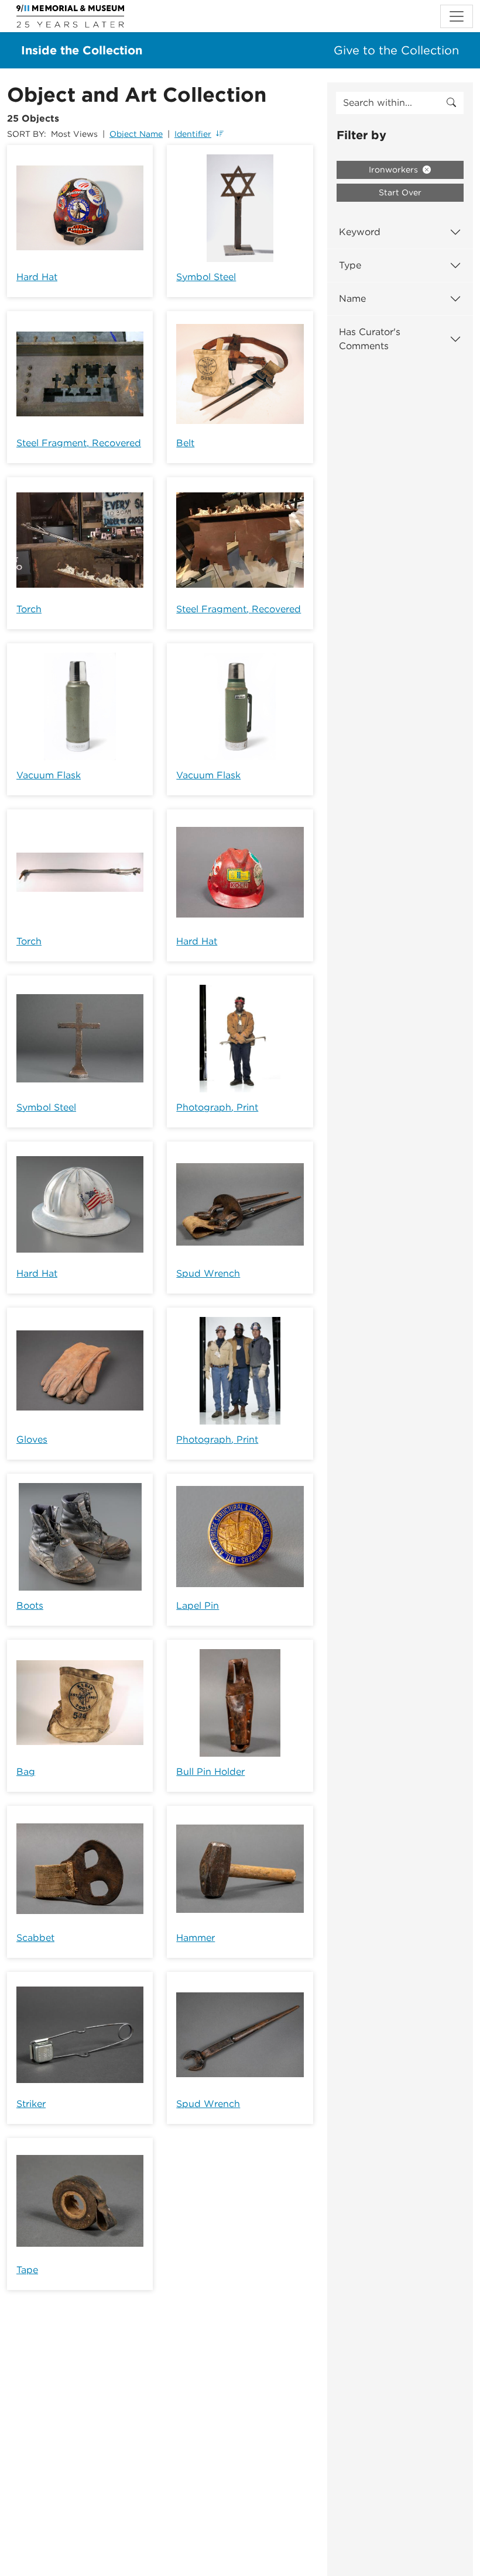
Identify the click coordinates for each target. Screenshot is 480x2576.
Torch (29, 609)
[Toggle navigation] (457, 16)
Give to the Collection (396, 50)
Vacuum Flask (49, 775)
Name (352, 299)
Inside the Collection (82, 50)
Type (350, 265)
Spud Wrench (208, 1273)
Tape (27, 2270)
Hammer (196, 1938)
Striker (31, 2104)
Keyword (360, 232)
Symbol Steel (206, 277)
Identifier (193, 134)
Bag (26, 1772)
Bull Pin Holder (210, 1772)
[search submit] (451, 103)
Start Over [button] (400, 192)
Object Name (136, 134)
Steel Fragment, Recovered (79, 443)
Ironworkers (395, 170)
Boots (30, 1606)
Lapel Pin (198, 1606)
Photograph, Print (217, 1107)
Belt (185, 443)
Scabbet (35, 1938)
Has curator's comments (370, 339)
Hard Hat (37, 277)
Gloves (32, 1439)
